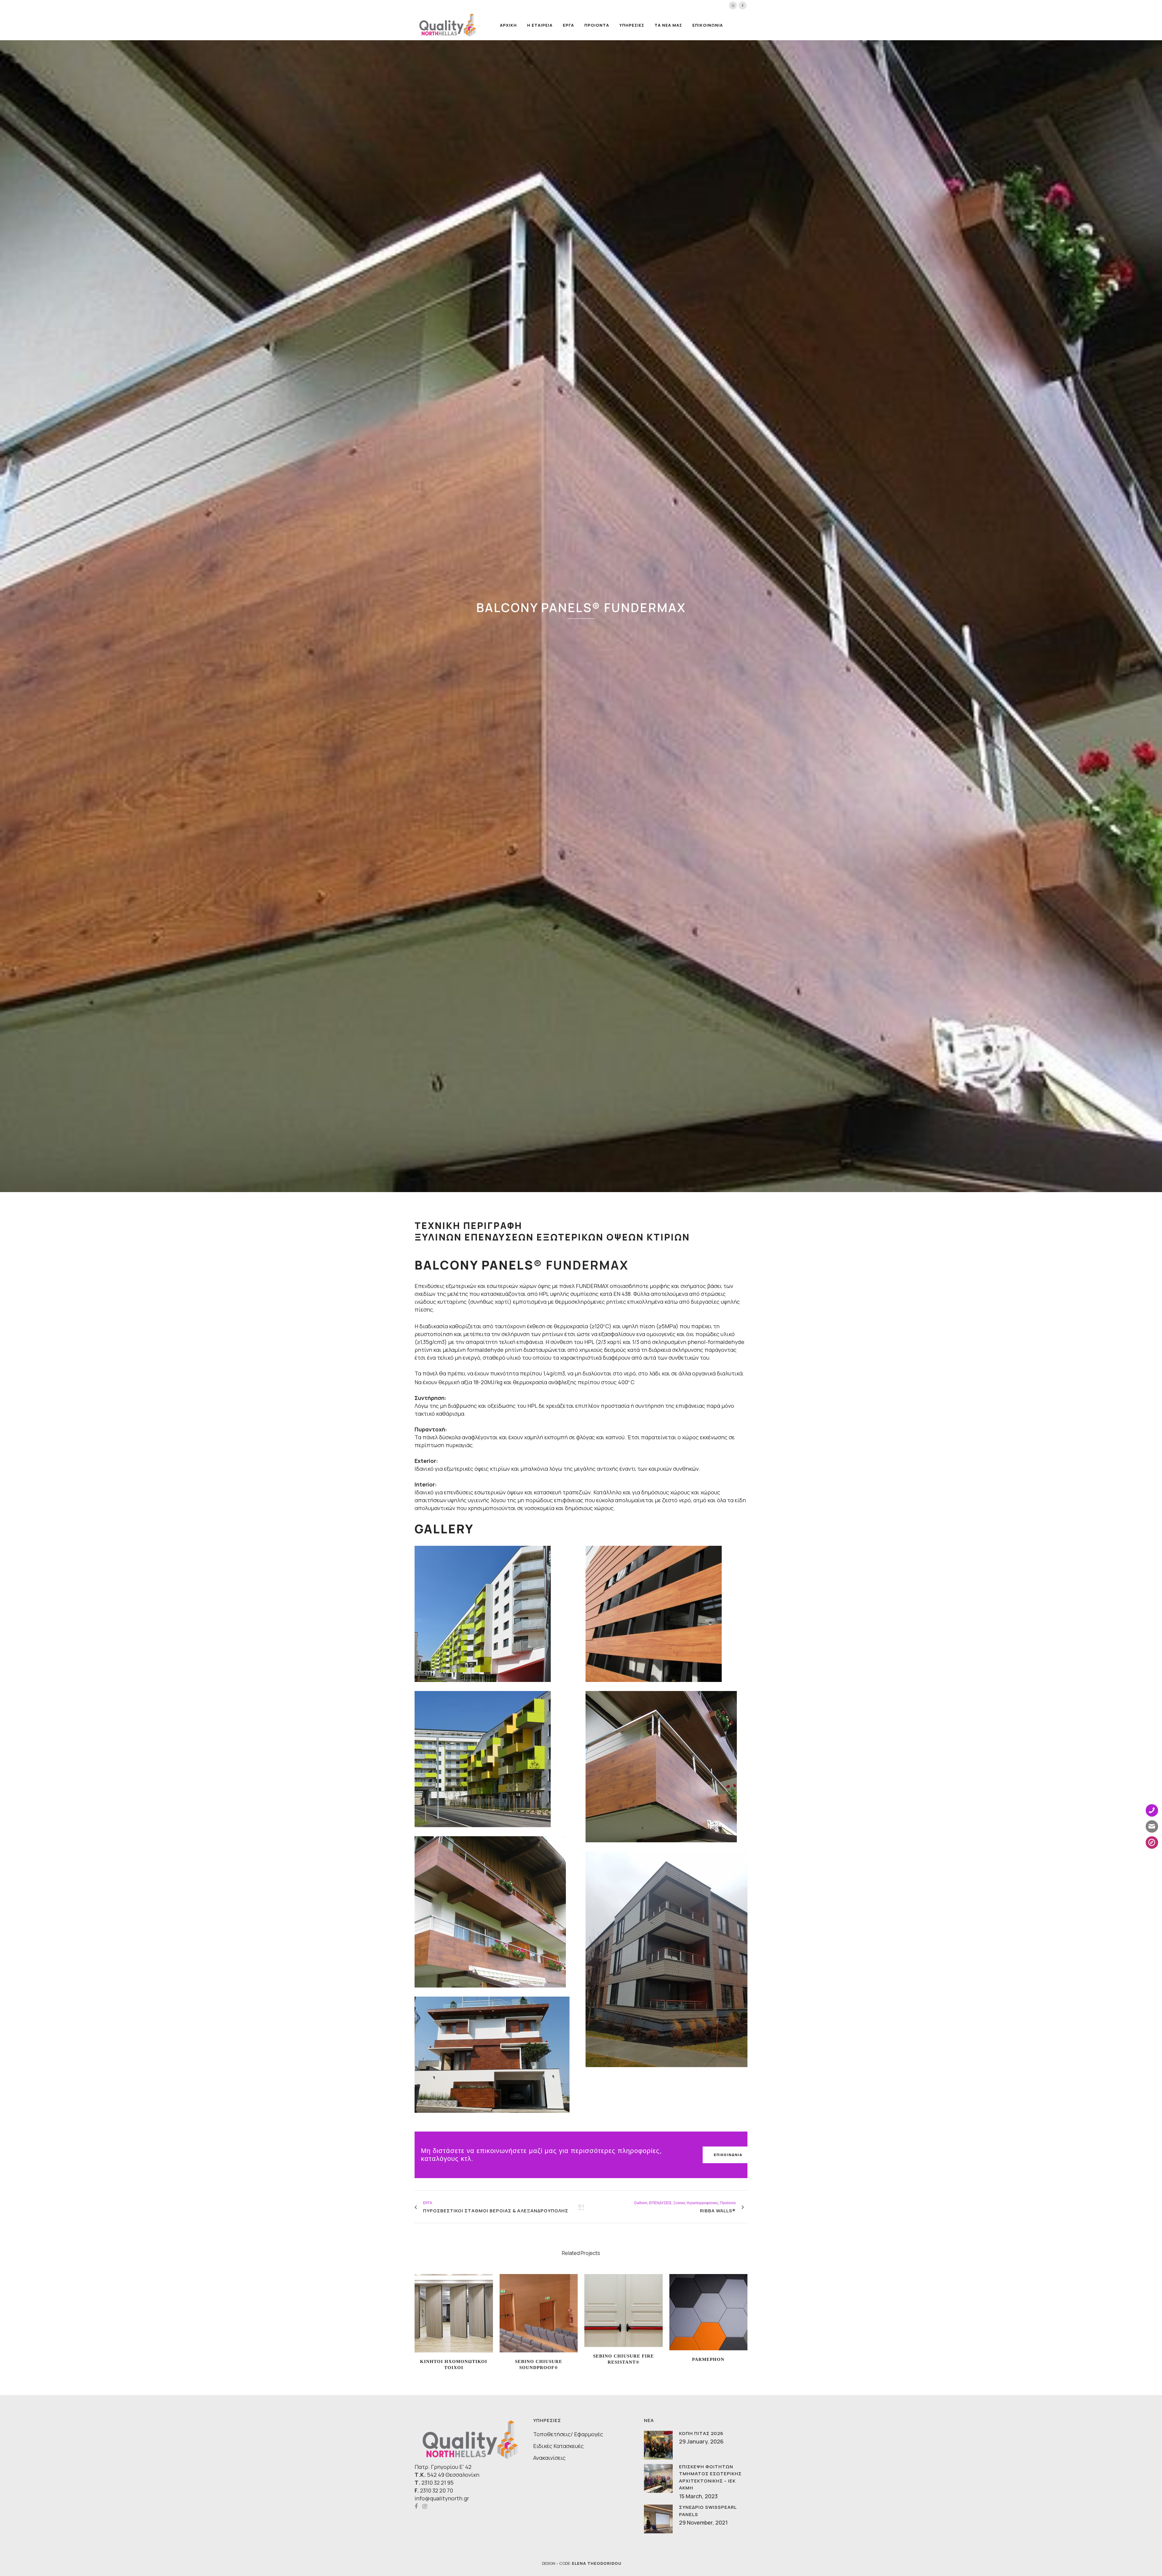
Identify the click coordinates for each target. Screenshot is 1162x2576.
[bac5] (666, 1767)
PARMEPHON (708, 2359)
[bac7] (666, 1959)
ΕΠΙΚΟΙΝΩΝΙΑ (728, 2155)
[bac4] (496, 1759)
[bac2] (666, 1614)
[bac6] (496, 1912)
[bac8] (496, 2055)
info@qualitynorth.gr (442, 2498)
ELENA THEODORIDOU (597, 2563)
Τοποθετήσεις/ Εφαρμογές (568, 2434)
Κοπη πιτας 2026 (701, 2433)
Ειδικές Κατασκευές (558, 2446)
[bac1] (496, 1614)
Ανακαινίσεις (549, 2458)
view (454, 2312)
